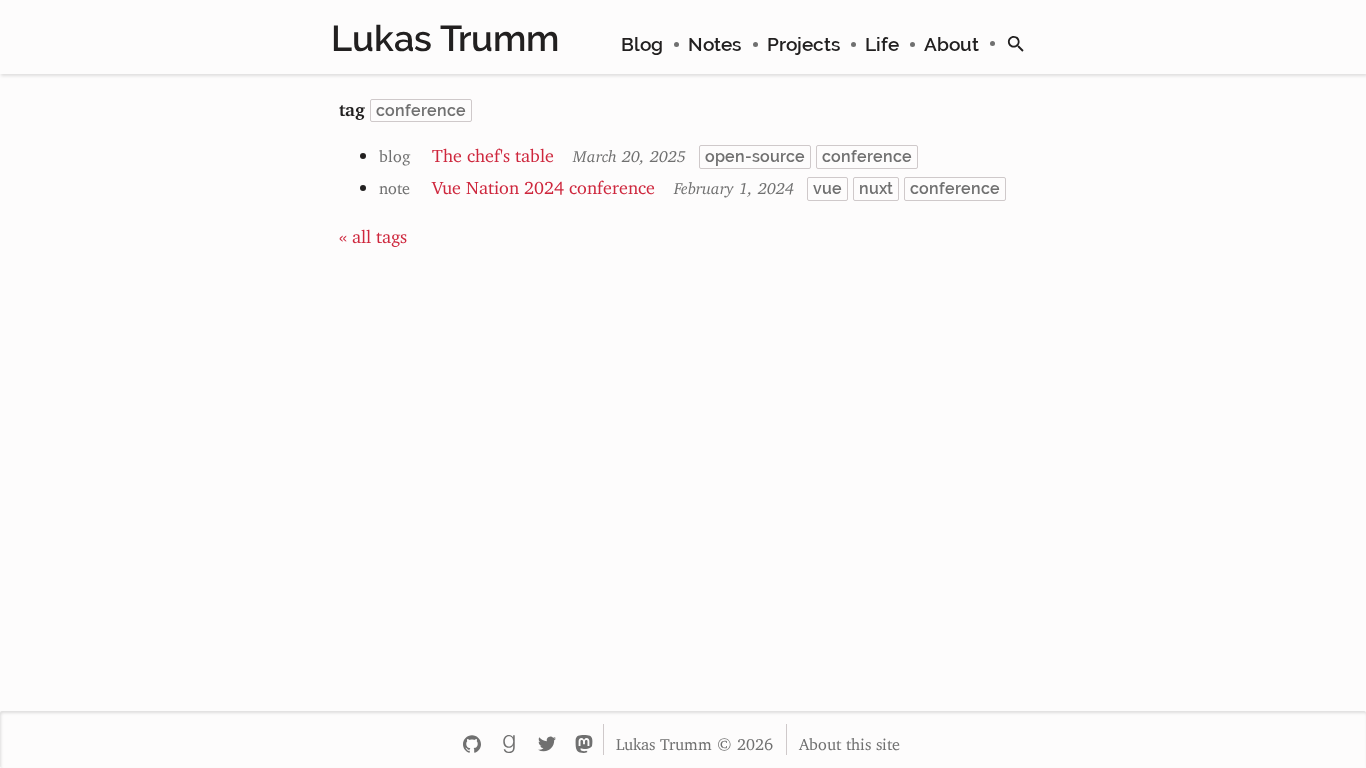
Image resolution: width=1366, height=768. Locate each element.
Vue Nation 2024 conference (543, 183)
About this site (849, 740)
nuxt (876, 188)
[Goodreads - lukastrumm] (508, 739)
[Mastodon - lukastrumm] (583, 739)
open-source (755, 156)
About (951, 44)
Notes (714, 44)
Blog (642, 44)
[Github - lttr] (471, 739)
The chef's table (493, 151)
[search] (1016, 44)
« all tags (373, 232)
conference (867, 156)
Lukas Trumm (445, 38)
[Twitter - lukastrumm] (546, 739)
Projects (803, 44)
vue (827, 188)
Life (882, 44)
